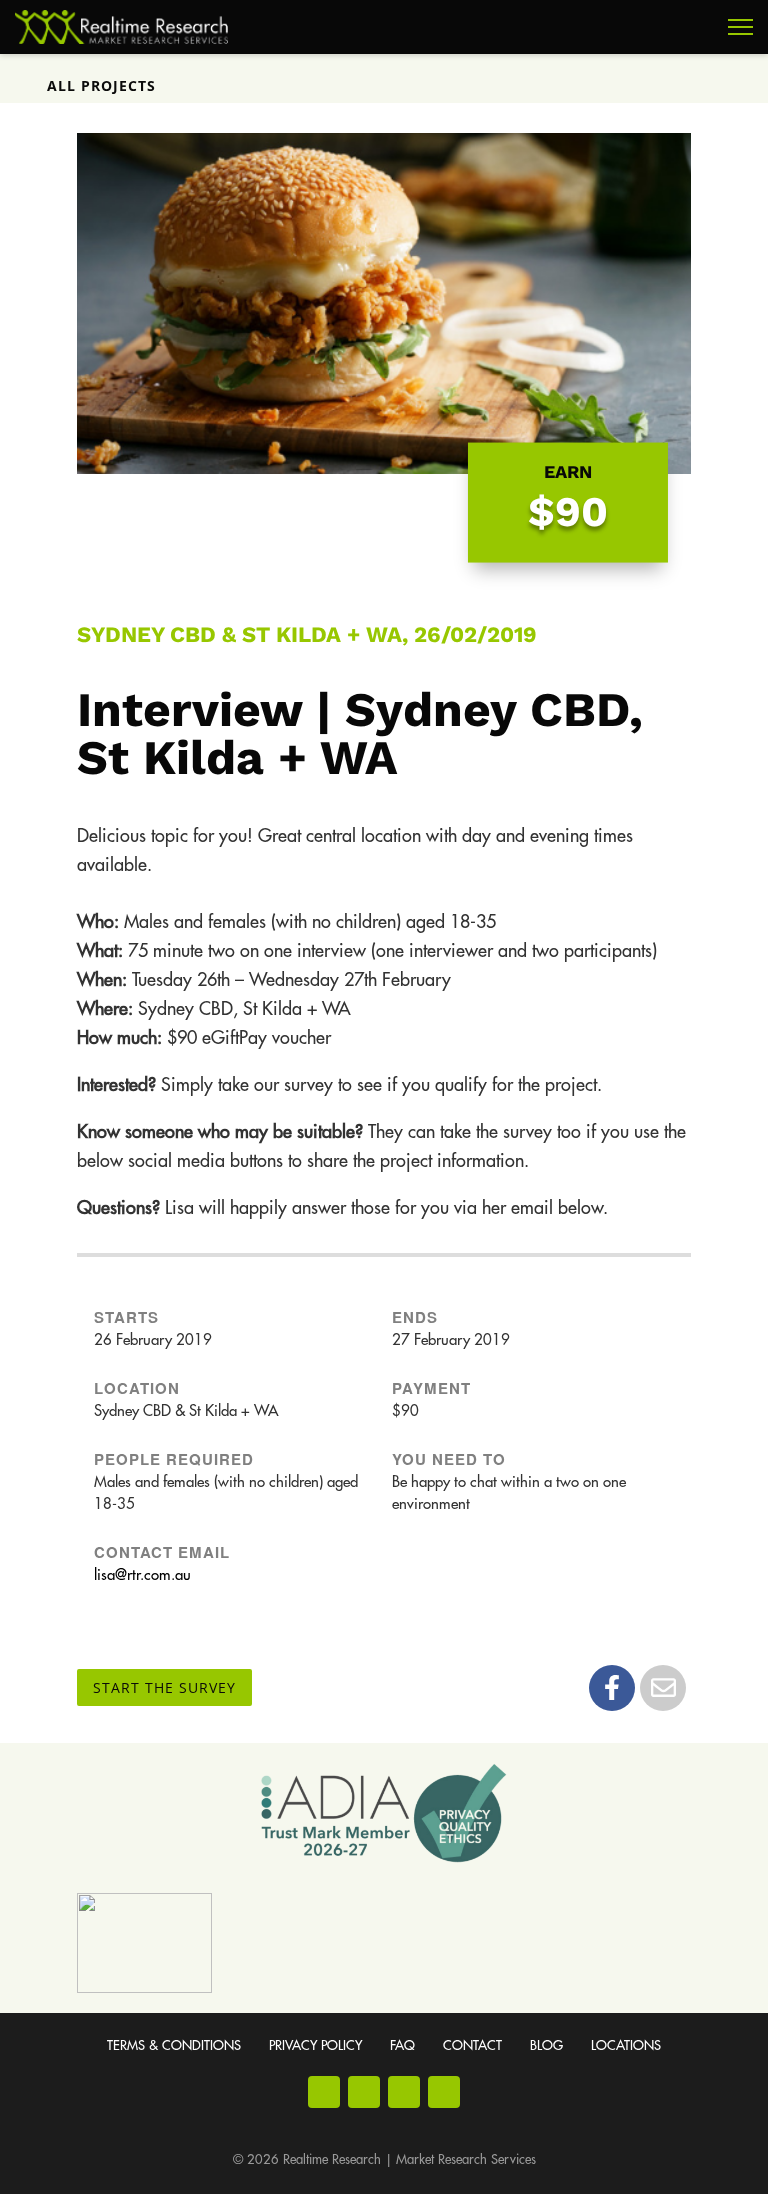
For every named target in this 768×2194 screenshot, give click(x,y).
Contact (472, 2045)
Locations (626, 2045)
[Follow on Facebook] (324, 2092)
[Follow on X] (444, 2092)
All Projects (101, 85)
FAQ (402, 2045)
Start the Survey (164, 1687)
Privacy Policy (315, 2045)
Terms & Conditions (174, 2045)
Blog (546, 2045)
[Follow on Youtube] (404, 2092)
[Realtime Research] (121, 27)
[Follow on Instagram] (364, 2092)
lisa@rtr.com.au (142, 1575)
